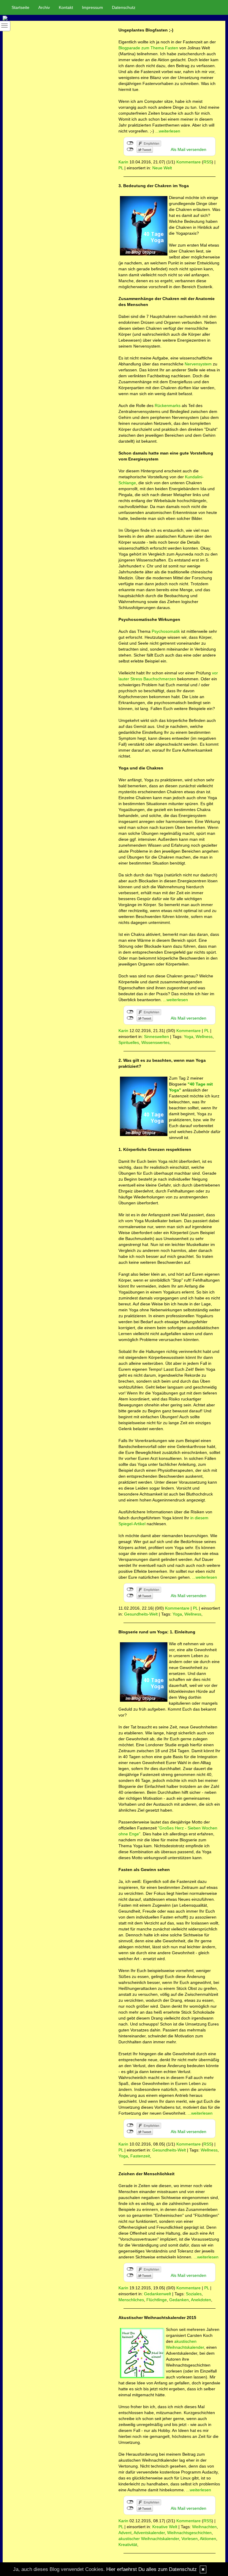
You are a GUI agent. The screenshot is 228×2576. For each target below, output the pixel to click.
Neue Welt (162, 168)
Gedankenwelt (157, 2294)
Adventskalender (149, 2533)
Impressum (92, 7)
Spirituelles (129, 1042)
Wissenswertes (155, 1042)
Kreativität (128, 2545)
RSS (208, 162)
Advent (125, 2533)
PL (121, 168)
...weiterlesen (168, 131)
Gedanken (179, 2300)
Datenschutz (124, 7)
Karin (123, 162)
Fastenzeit (140, 2156)
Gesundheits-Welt (141, 1614)
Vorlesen (190, 2539)
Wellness (204, 1037)
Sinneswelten (156, 1037)
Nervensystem (198, 364)
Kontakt (66, 7)
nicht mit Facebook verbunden (130, 143)
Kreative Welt (165, 2527)
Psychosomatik (166, 631)
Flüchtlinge (157, 2300)
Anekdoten (201, 2300)
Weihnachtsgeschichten (189, 2533)
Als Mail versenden (189, 149)
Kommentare (189, 162)
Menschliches (131, 2300)
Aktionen (208, 2539)
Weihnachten (204, 2527)
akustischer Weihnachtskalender (149, 2539)
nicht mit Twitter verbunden (130, 149)
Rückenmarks (168, 406)
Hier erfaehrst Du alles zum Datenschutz (152, 2569)
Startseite (20, 7)
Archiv (44, 7)
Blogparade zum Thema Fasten (148, 48)
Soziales (194, 2294)
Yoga (189, 1037)
